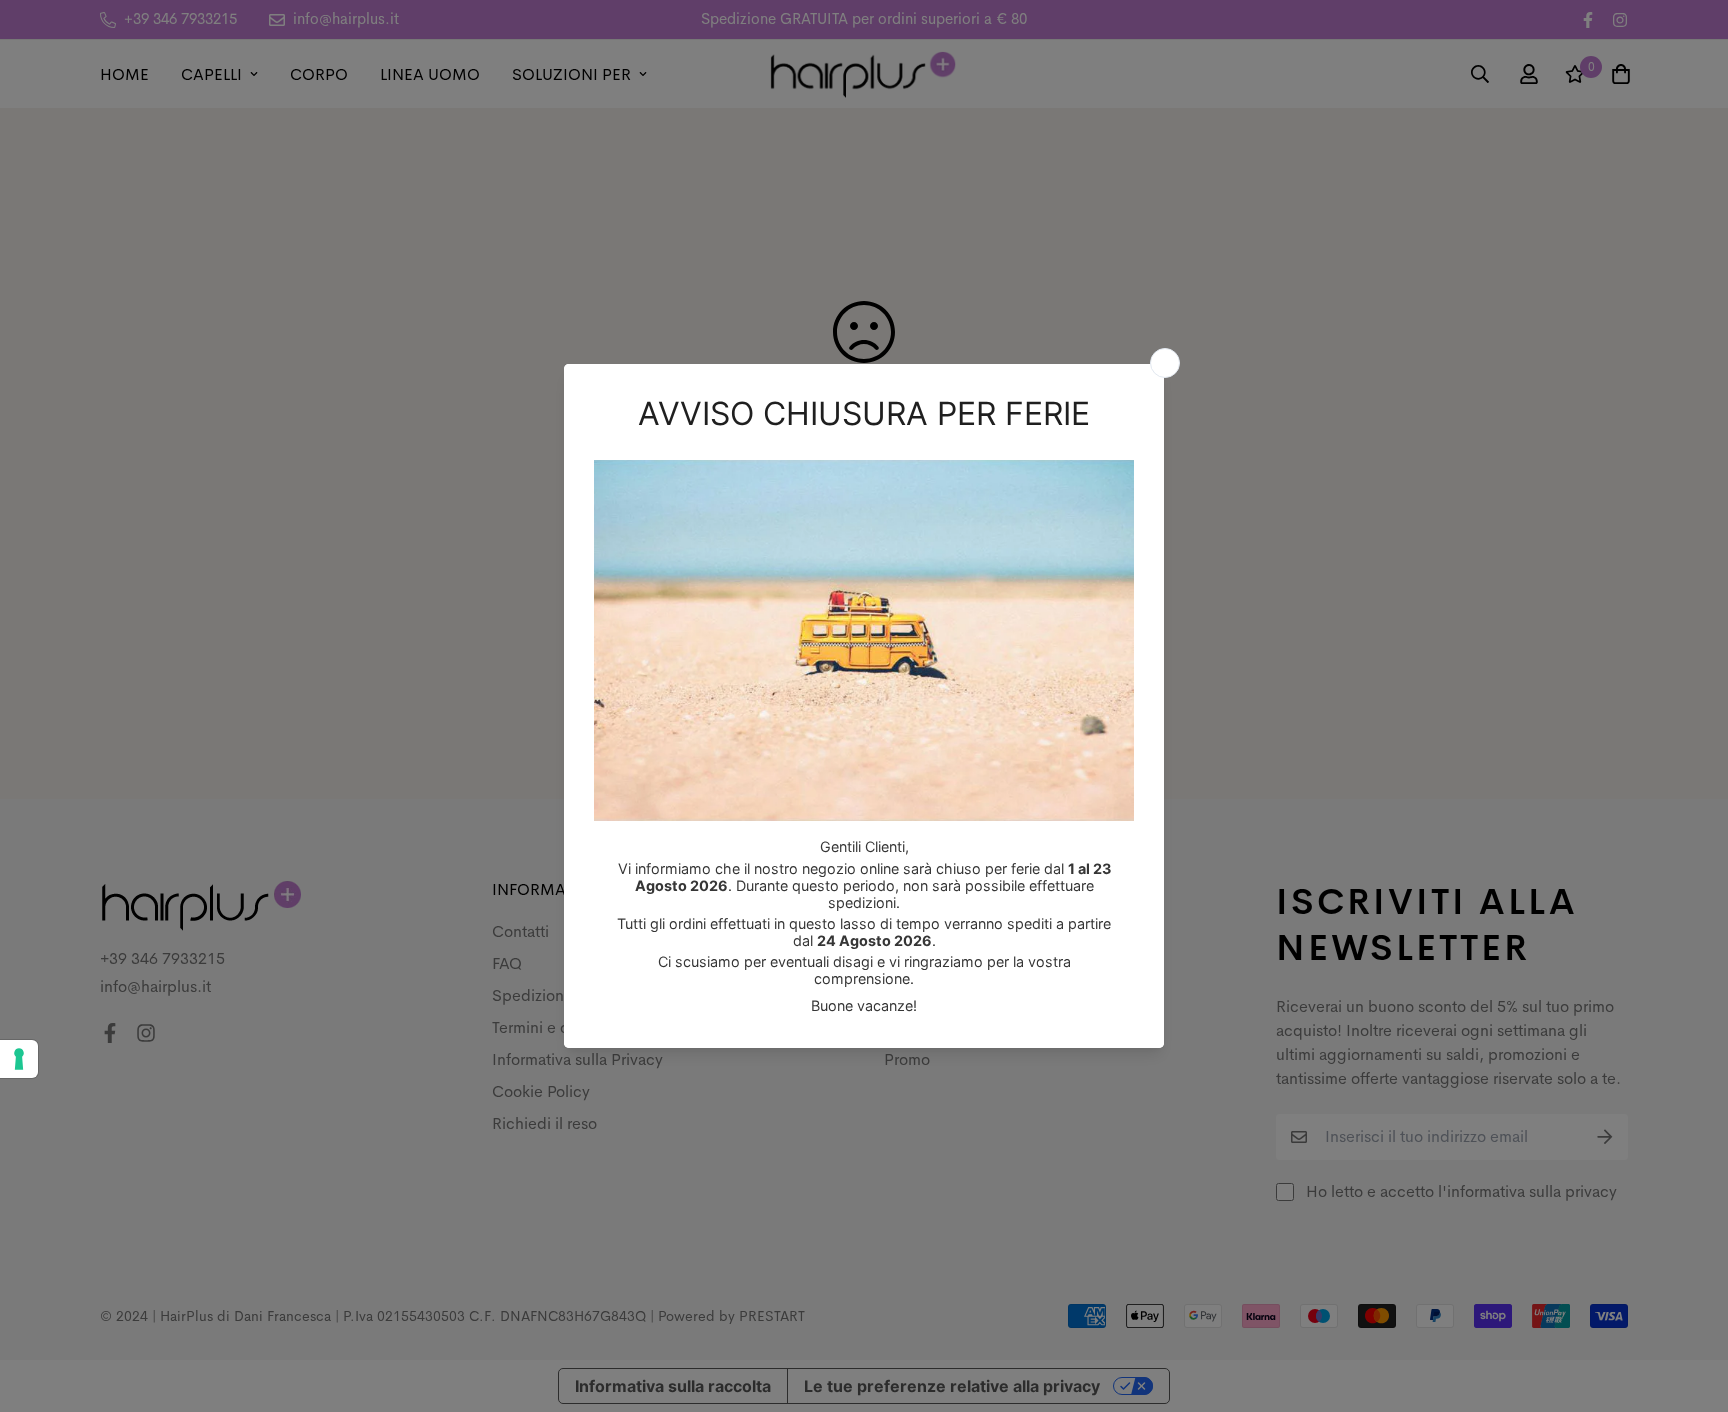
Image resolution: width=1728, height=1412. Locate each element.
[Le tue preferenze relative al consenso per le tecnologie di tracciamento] (19, 1059)
